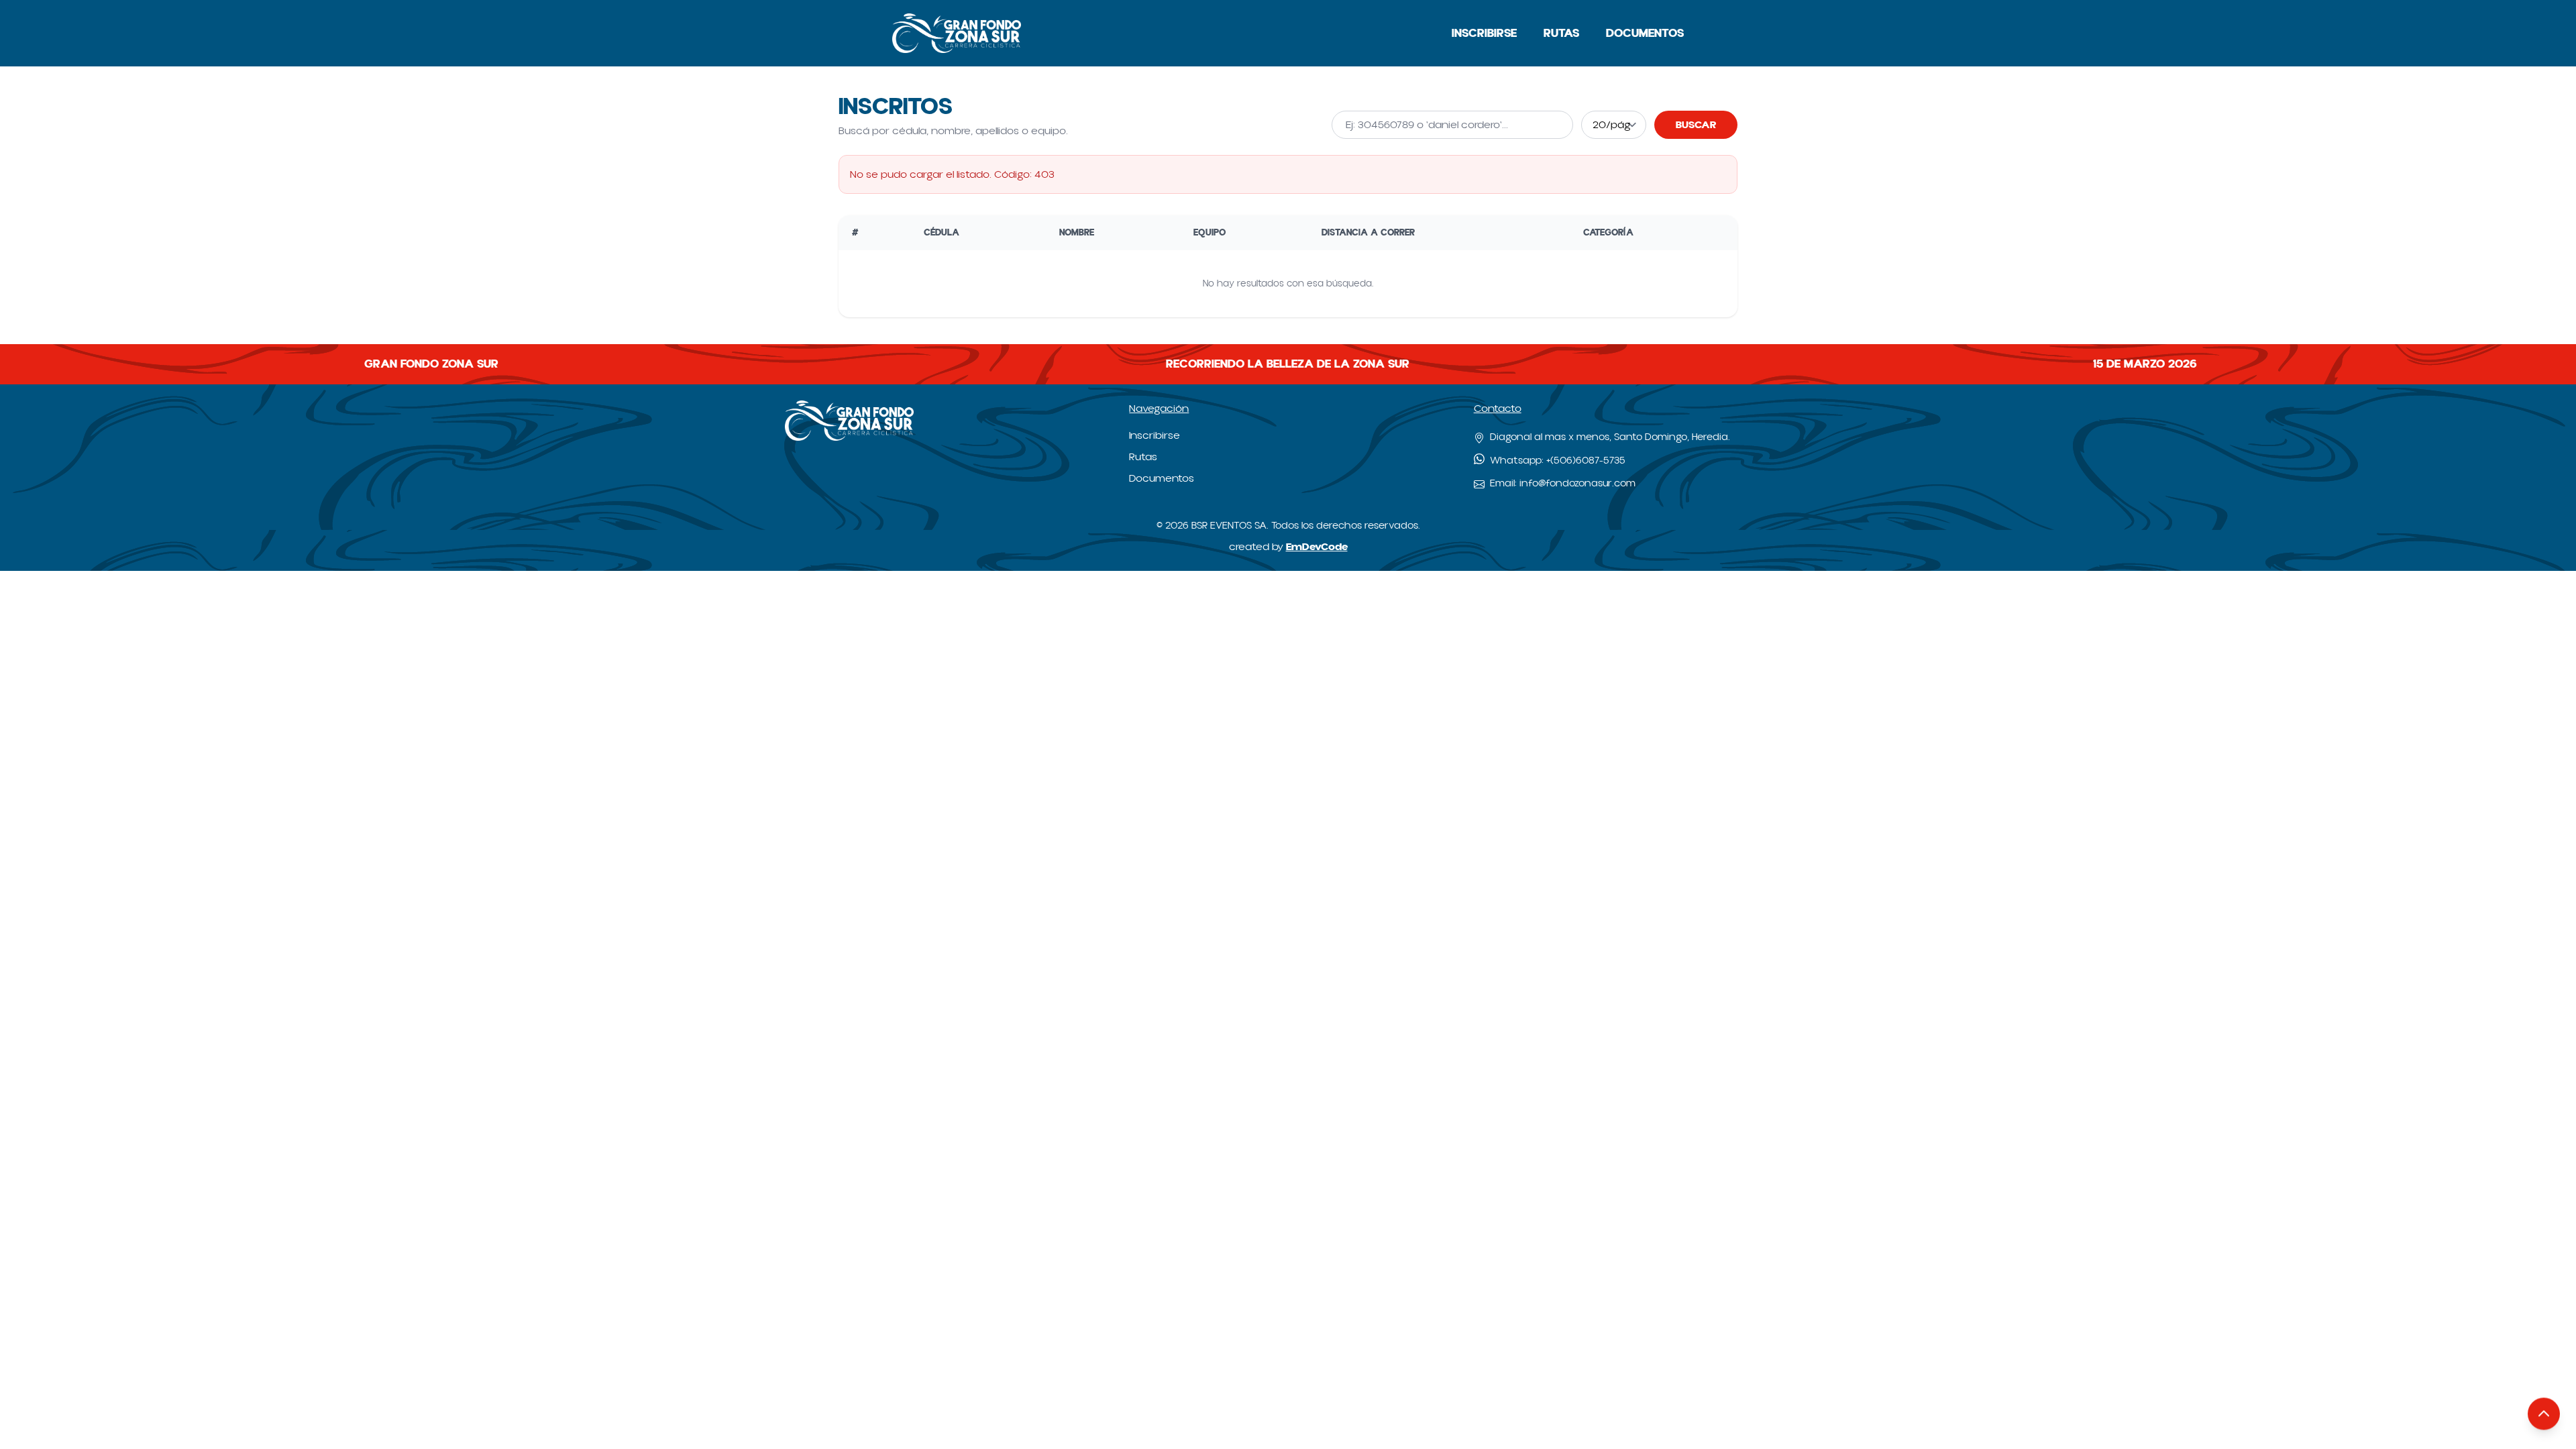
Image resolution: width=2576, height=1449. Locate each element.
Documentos (1645, 33)
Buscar (1696, 125)
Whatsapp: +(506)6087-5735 (1558, 461)
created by (1288, 547)
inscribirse (1484, 33)
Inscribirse (1155, 435)
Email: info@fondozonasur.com (1563, 483)
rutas (1561, 33)
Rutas (1143, 457)
